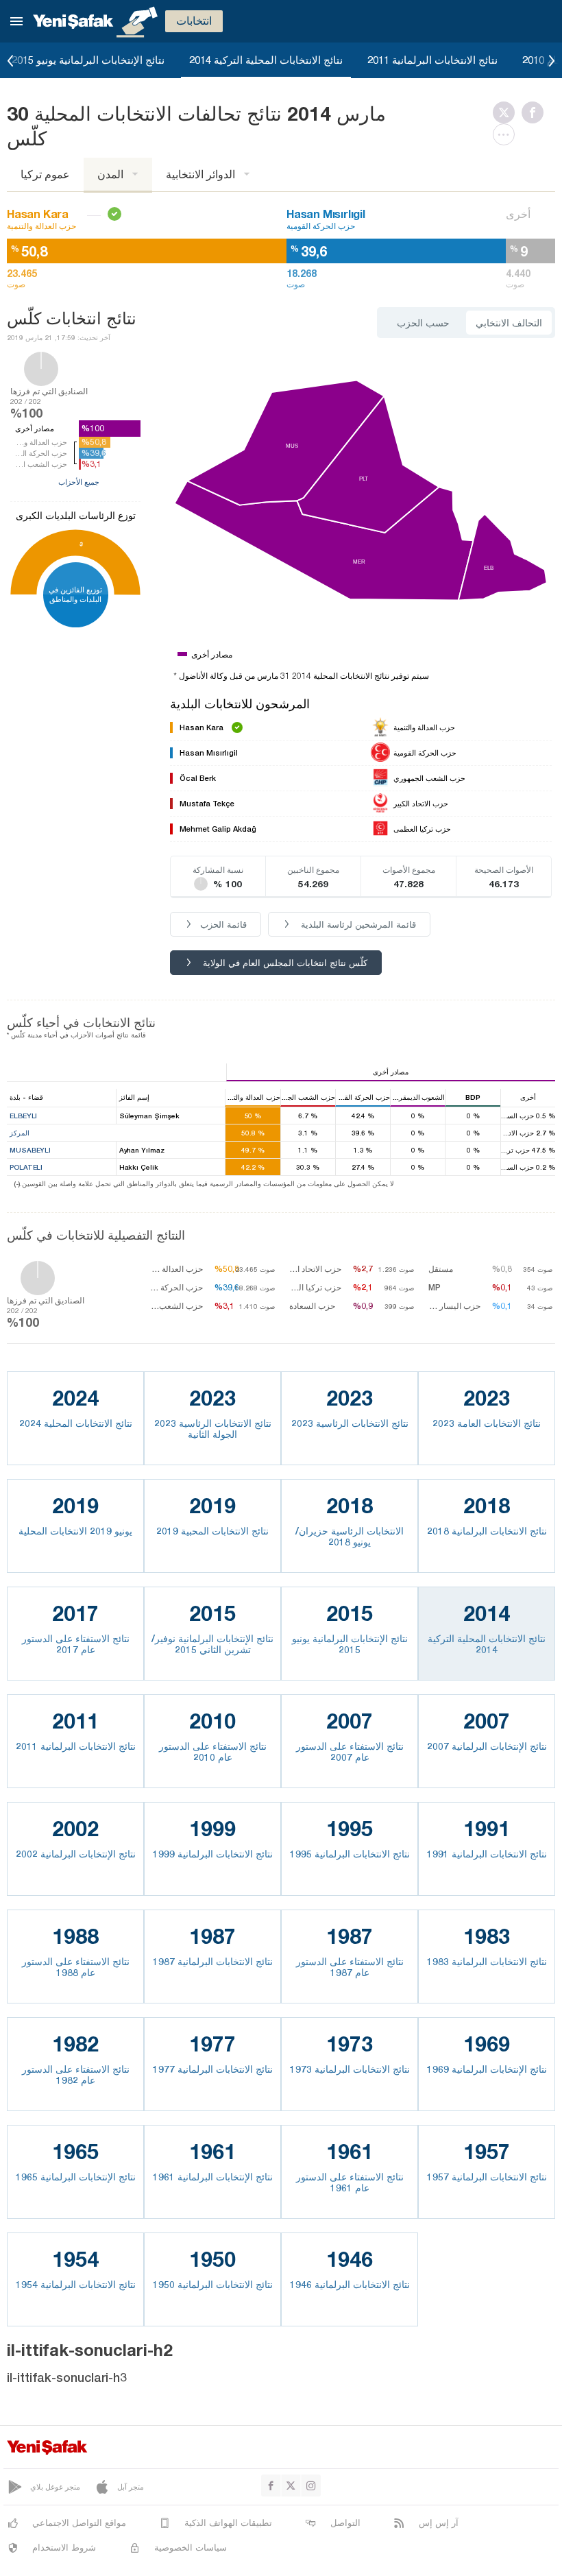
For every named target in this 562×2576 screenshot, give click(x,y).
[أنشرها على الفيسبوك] (536, 112)
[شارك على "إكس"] (507, 112)
